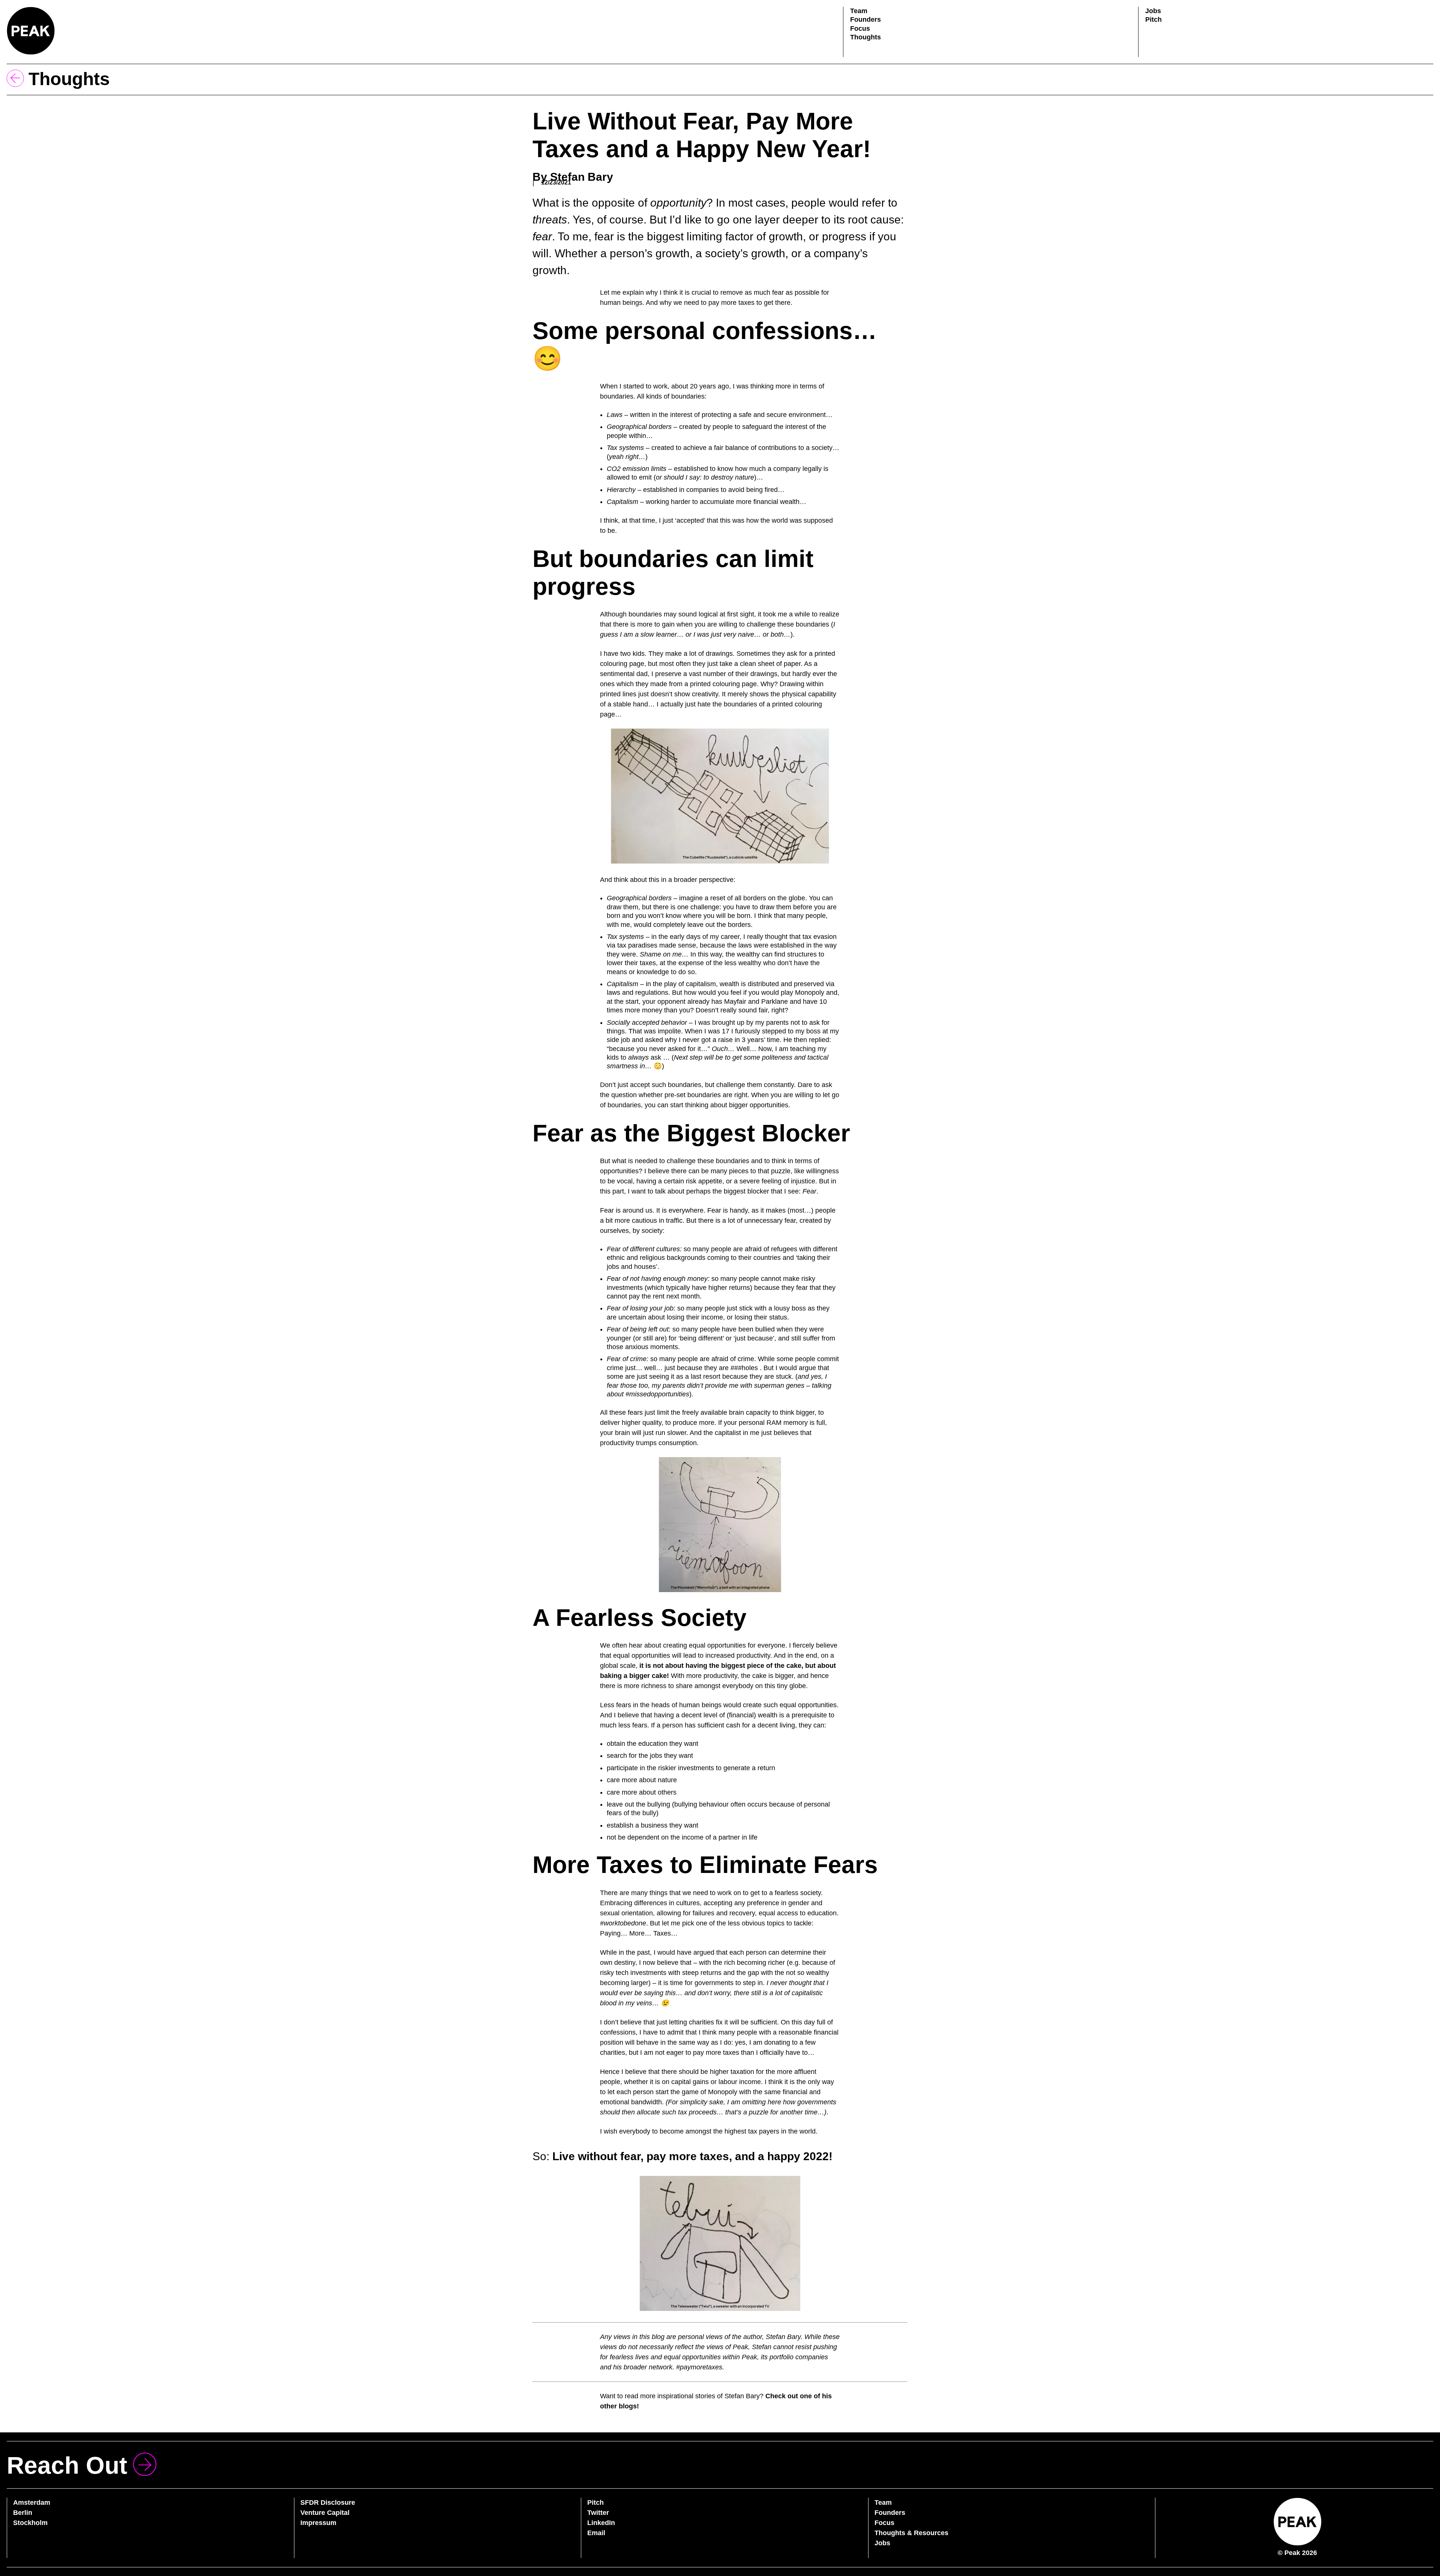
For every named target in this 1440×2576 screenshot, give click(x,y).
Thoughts (865, 37)
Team (859, 11)
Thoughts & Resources (911, 2533)
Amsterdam (32, 2503)
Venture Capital (325, 2513)
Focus (860, 28)
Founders (865, 19)
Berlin (23, 2513)
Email (596, 2533)
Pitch (1153, 19)
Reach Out (67, 2465)
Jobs (1153, 11)
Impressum (318, 2523)
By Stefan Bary (573, 177)
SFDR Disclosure (328, 2503)
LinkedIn (601, 2523)
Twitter (598, 2513)
